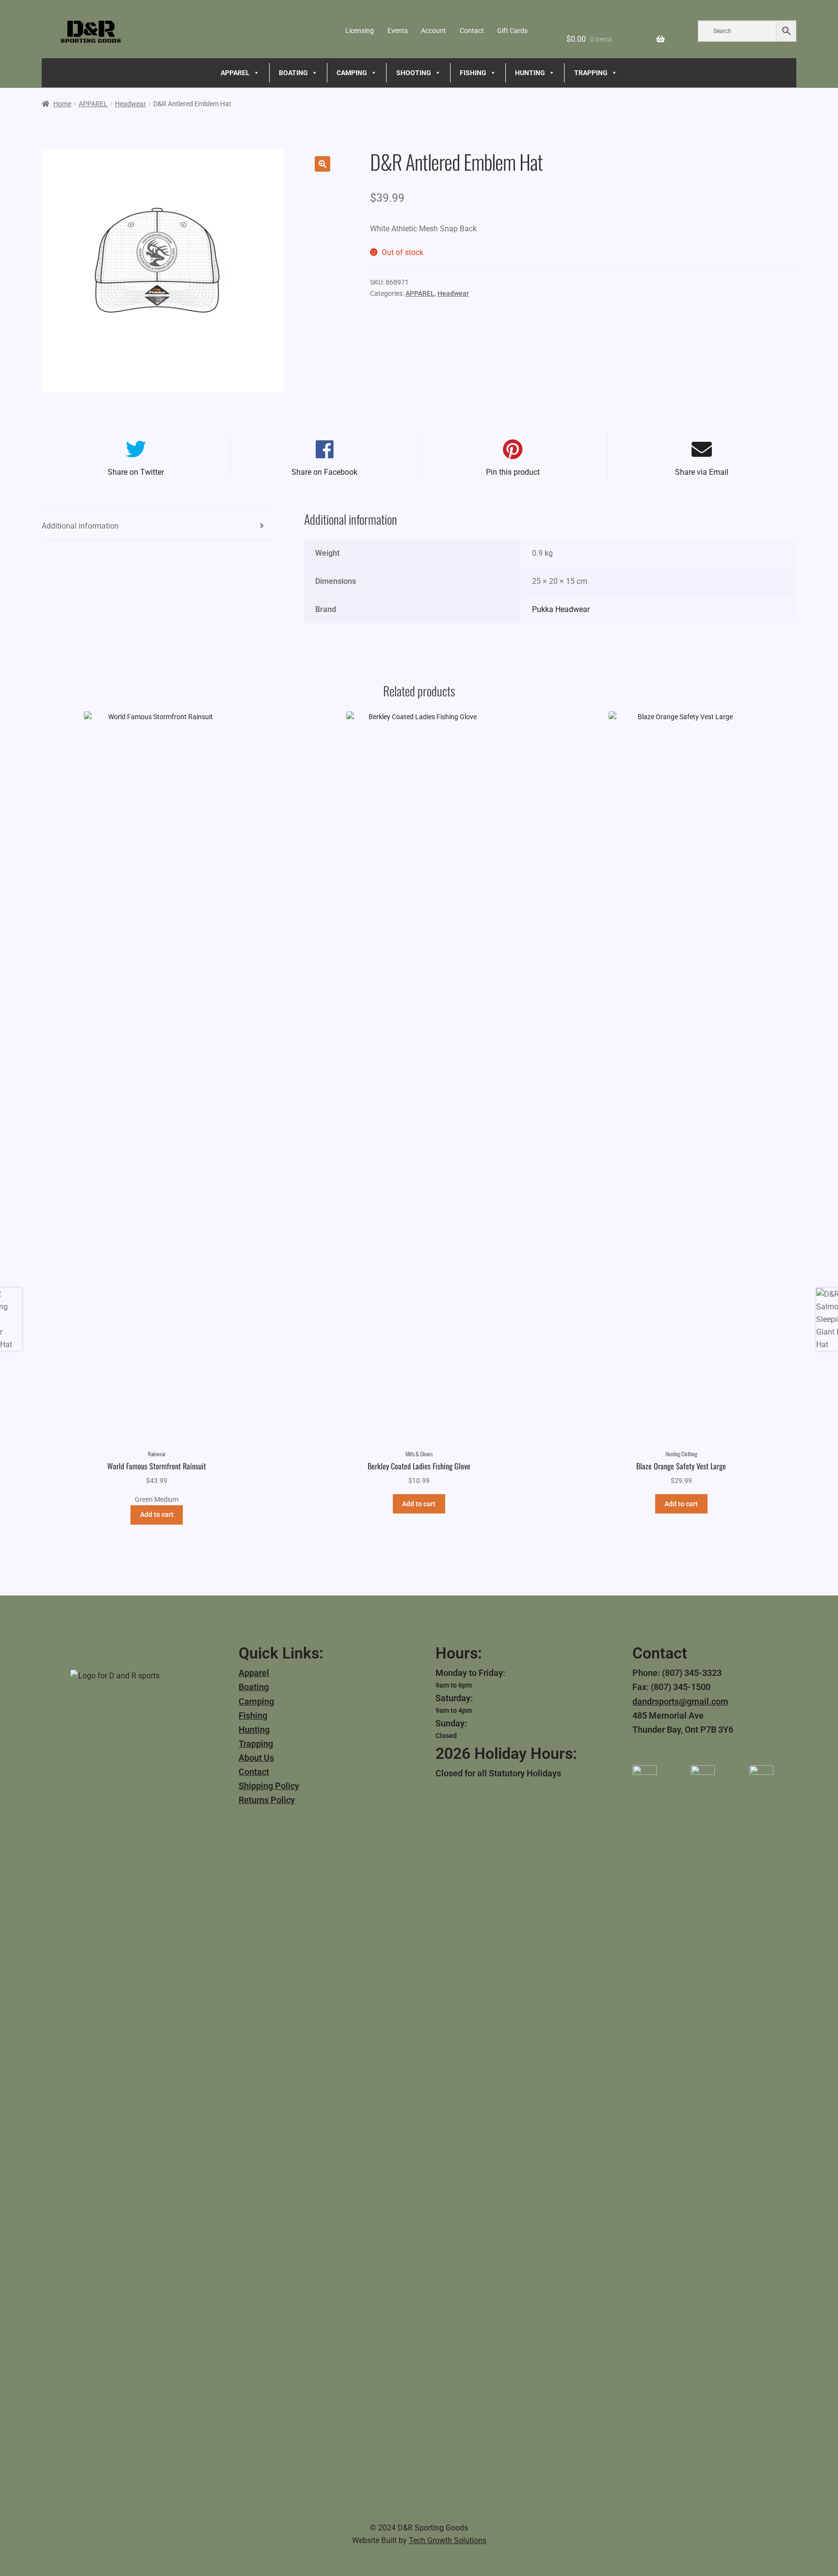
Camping (256, 1701)
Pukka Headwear (561, 609)
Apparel (254, 1673)
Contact (472, 31)
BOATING (293, 73)
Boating (254, 1687)
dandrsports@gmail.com (680, 1701)
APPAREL (235, 73)
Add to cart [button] (157, 1514)
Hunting (254, 1730)
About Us (256, 1758)
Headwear (130, 104)
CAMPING (352, 73)
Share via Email (702, 472)
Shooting (414, 73)
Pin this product (513, 472)
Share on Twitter (136, 472)
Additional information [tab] (80, 526)
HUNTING (530, 73)
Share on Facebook (324, 472)
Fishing (253, 1715)
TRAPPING (591, 73)
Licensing (360, 31)
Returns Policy (267, 1800)
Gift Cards (512, 31)
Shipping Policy (269, 1786)
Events (398, 31)
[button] (322, 164)
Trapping (256, 1744)
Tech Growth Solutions (448, 2540)
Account (434, 31)
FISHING (473, 73)
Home (62, 104)
